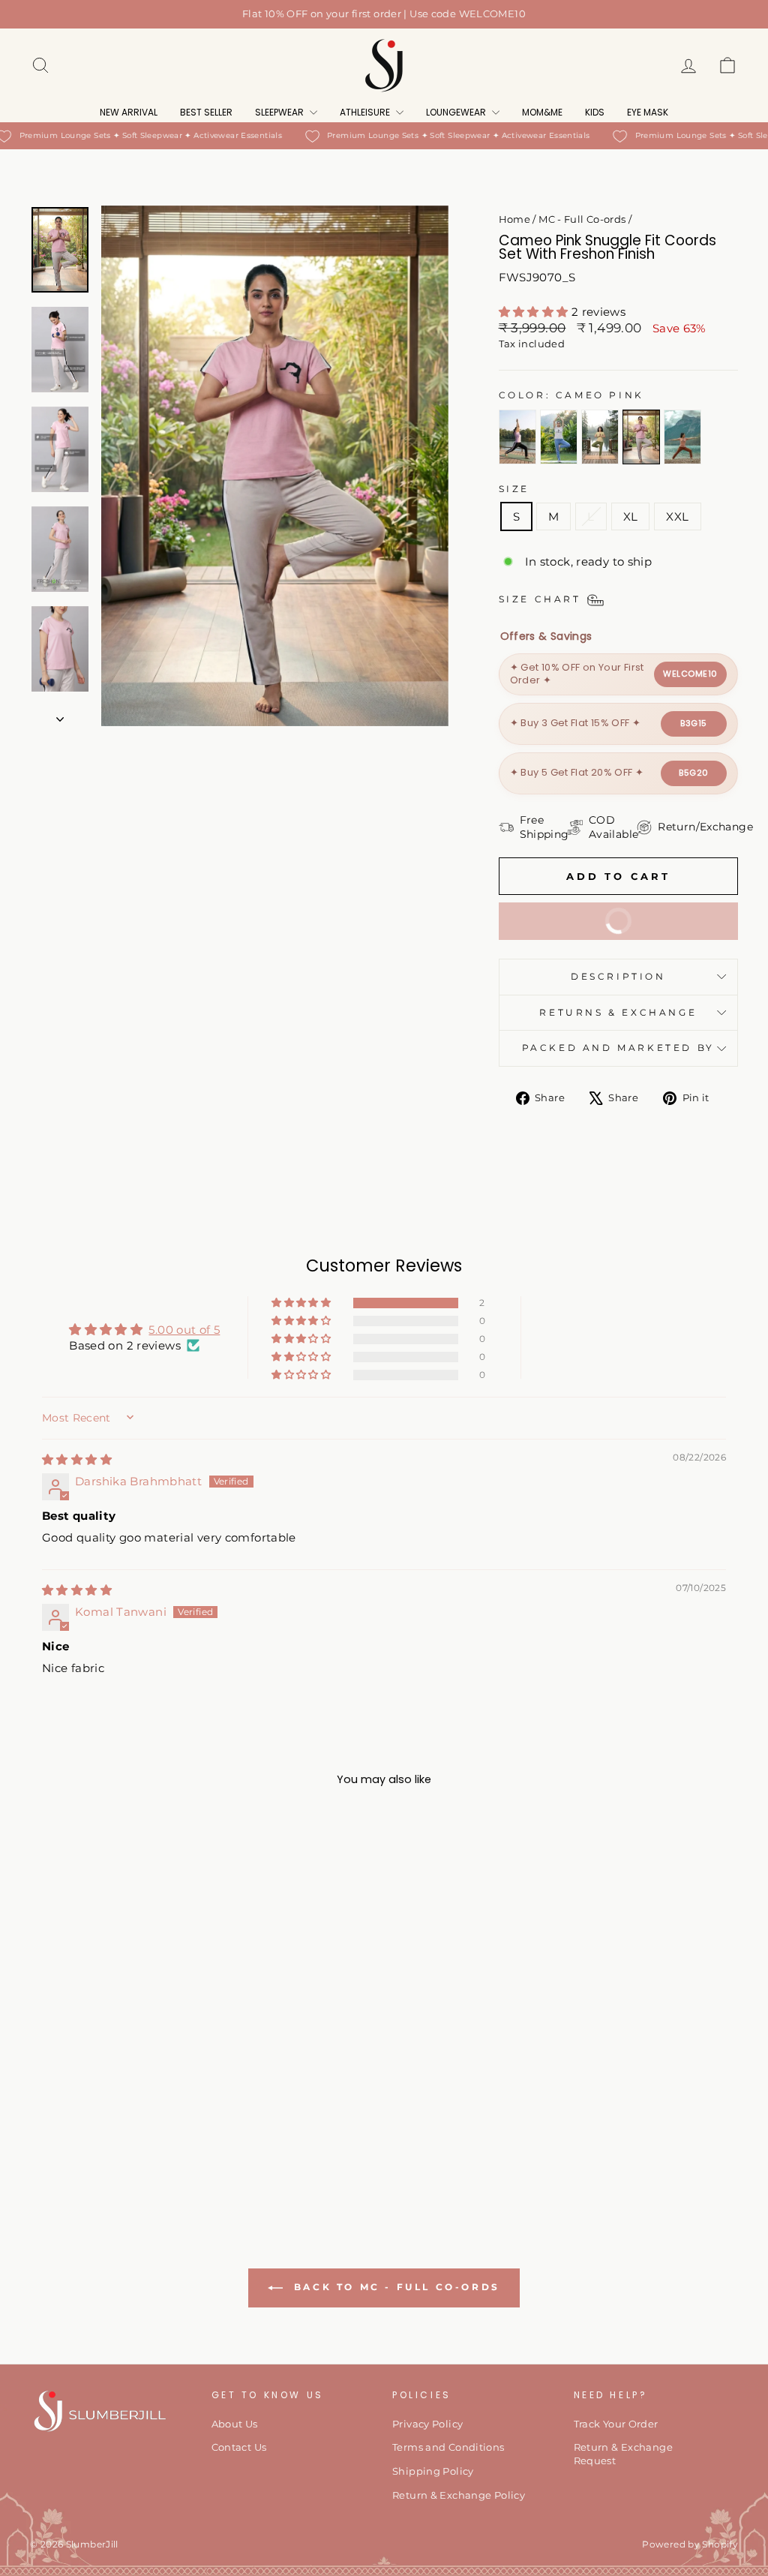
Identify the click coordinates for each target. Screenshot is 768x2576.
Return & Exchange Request (623, 2454)
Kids (595, 112)
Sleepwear (280, 112)
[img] (77, 1459)
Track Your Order (616, 2424)
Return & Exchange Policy (459, 2495)
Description (618, 976)
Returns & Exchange (618, 1012)
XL (631, 516)
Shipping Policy (433, 2471)
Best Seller (206, 112)
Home (515, 219)
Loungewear (457, 112)
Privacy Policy (427, 2424)
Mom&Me (542, 112)
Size (514, 489)
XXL (677, 516)
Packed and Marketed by (618, 1048)
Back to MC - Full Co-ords (394, 2287)
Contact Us (239, 2447)
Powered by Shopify (690, 2544)
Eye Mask (648, 112)
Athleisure (366, 112)
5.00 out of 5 (184, 1330)
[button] (535, 312)
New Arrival (129, 112)
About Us (235, 2424)
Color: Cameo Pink (571, 395)
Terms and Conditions (448, 2447)
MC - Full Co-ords (582, 219)
